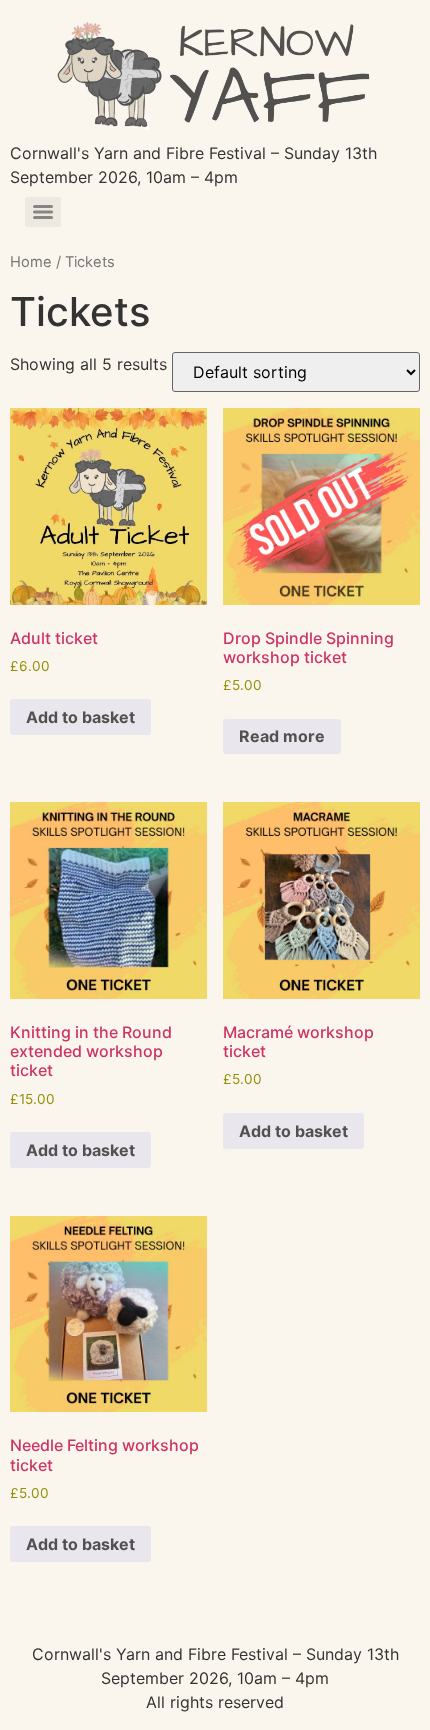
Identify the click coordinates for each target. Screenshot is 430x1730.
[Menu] (43, 212)
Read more (282, 736)
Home (31, 262)
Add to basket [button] (80, 717)
